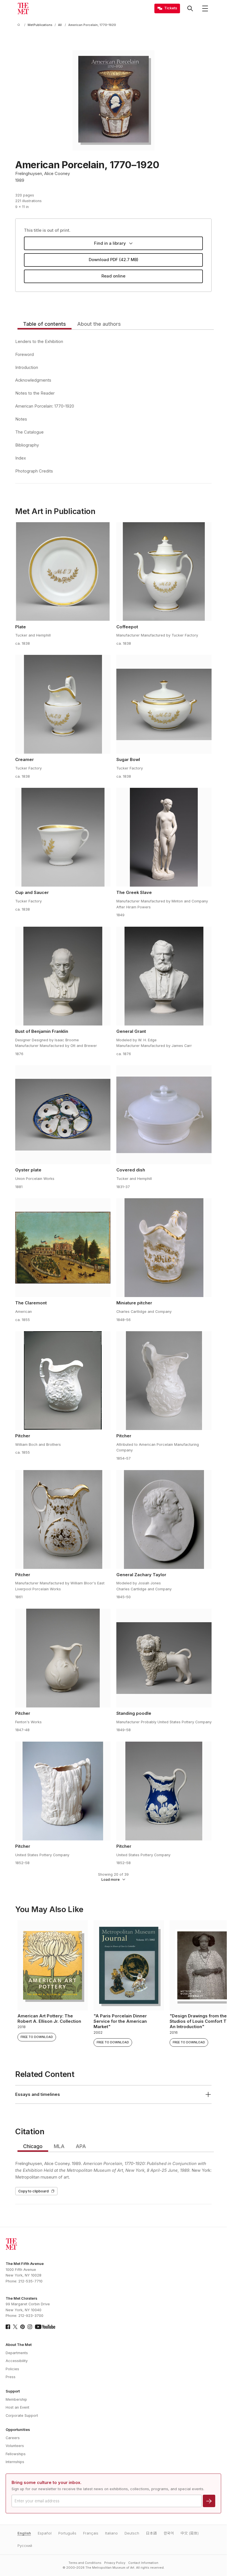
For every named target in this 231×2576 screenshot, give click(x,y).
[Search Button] (190, 8)
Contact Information (143, 2563)
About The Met (19, 2345)
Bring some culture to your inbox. (46, 2483)
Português (67, 2533)
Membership (16, 2399)
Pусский (25, 2546)
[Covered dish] (164, 1115)
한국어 (169, 2533)
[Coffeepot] (164, 572)
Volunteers (15, 2446)
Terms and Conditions (85, 2563)
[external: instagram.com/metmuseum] (30, 2327)
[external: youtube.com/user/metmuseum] (45, 2327)
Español (45, 2533)
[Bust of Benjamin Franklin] (63, 976)
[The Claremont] (63, 1248)
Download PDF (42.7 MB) (114, 260)
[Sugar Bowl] (164, 704)
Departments (17, 2353)
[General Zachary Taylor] (164, 1519)
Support (13, 2391)
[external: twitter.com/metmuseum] (15, 2327)
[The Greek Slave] (164, 837)
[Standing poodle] (164, 1658)
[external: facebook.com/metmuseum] (8, 2327)
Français (91, 2533)
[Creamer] (63, 704)
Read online (113, 276)
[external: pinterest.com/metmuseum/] (23, 2327)
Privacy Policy (115, 2563)
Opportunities (18, 2430)
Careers (13, 2438)
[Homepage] (23, 8)
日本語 (151, 2533)
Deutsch (132, 2533)
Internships (15, 2462)
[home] (20, 25)
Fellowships (16, 2454)
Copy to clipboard (34, 2191)
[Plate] (63, 572)
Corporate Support (22, 2416)
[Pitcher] (63, 1381)
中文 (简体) (190, 2533)
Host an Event (17, 2407)
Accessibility (17, 2361)
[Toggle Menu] (205, 8)
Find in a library (110, 243)
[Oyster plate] (63, 1115)
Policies (12, 2369)
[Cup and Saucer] (63, 837)
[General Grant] (164, 976)
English (24, 2533)
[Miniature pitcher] (164, 1248)
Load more (111, 1879)
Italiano (111, 2533)
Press (11, 2377)
